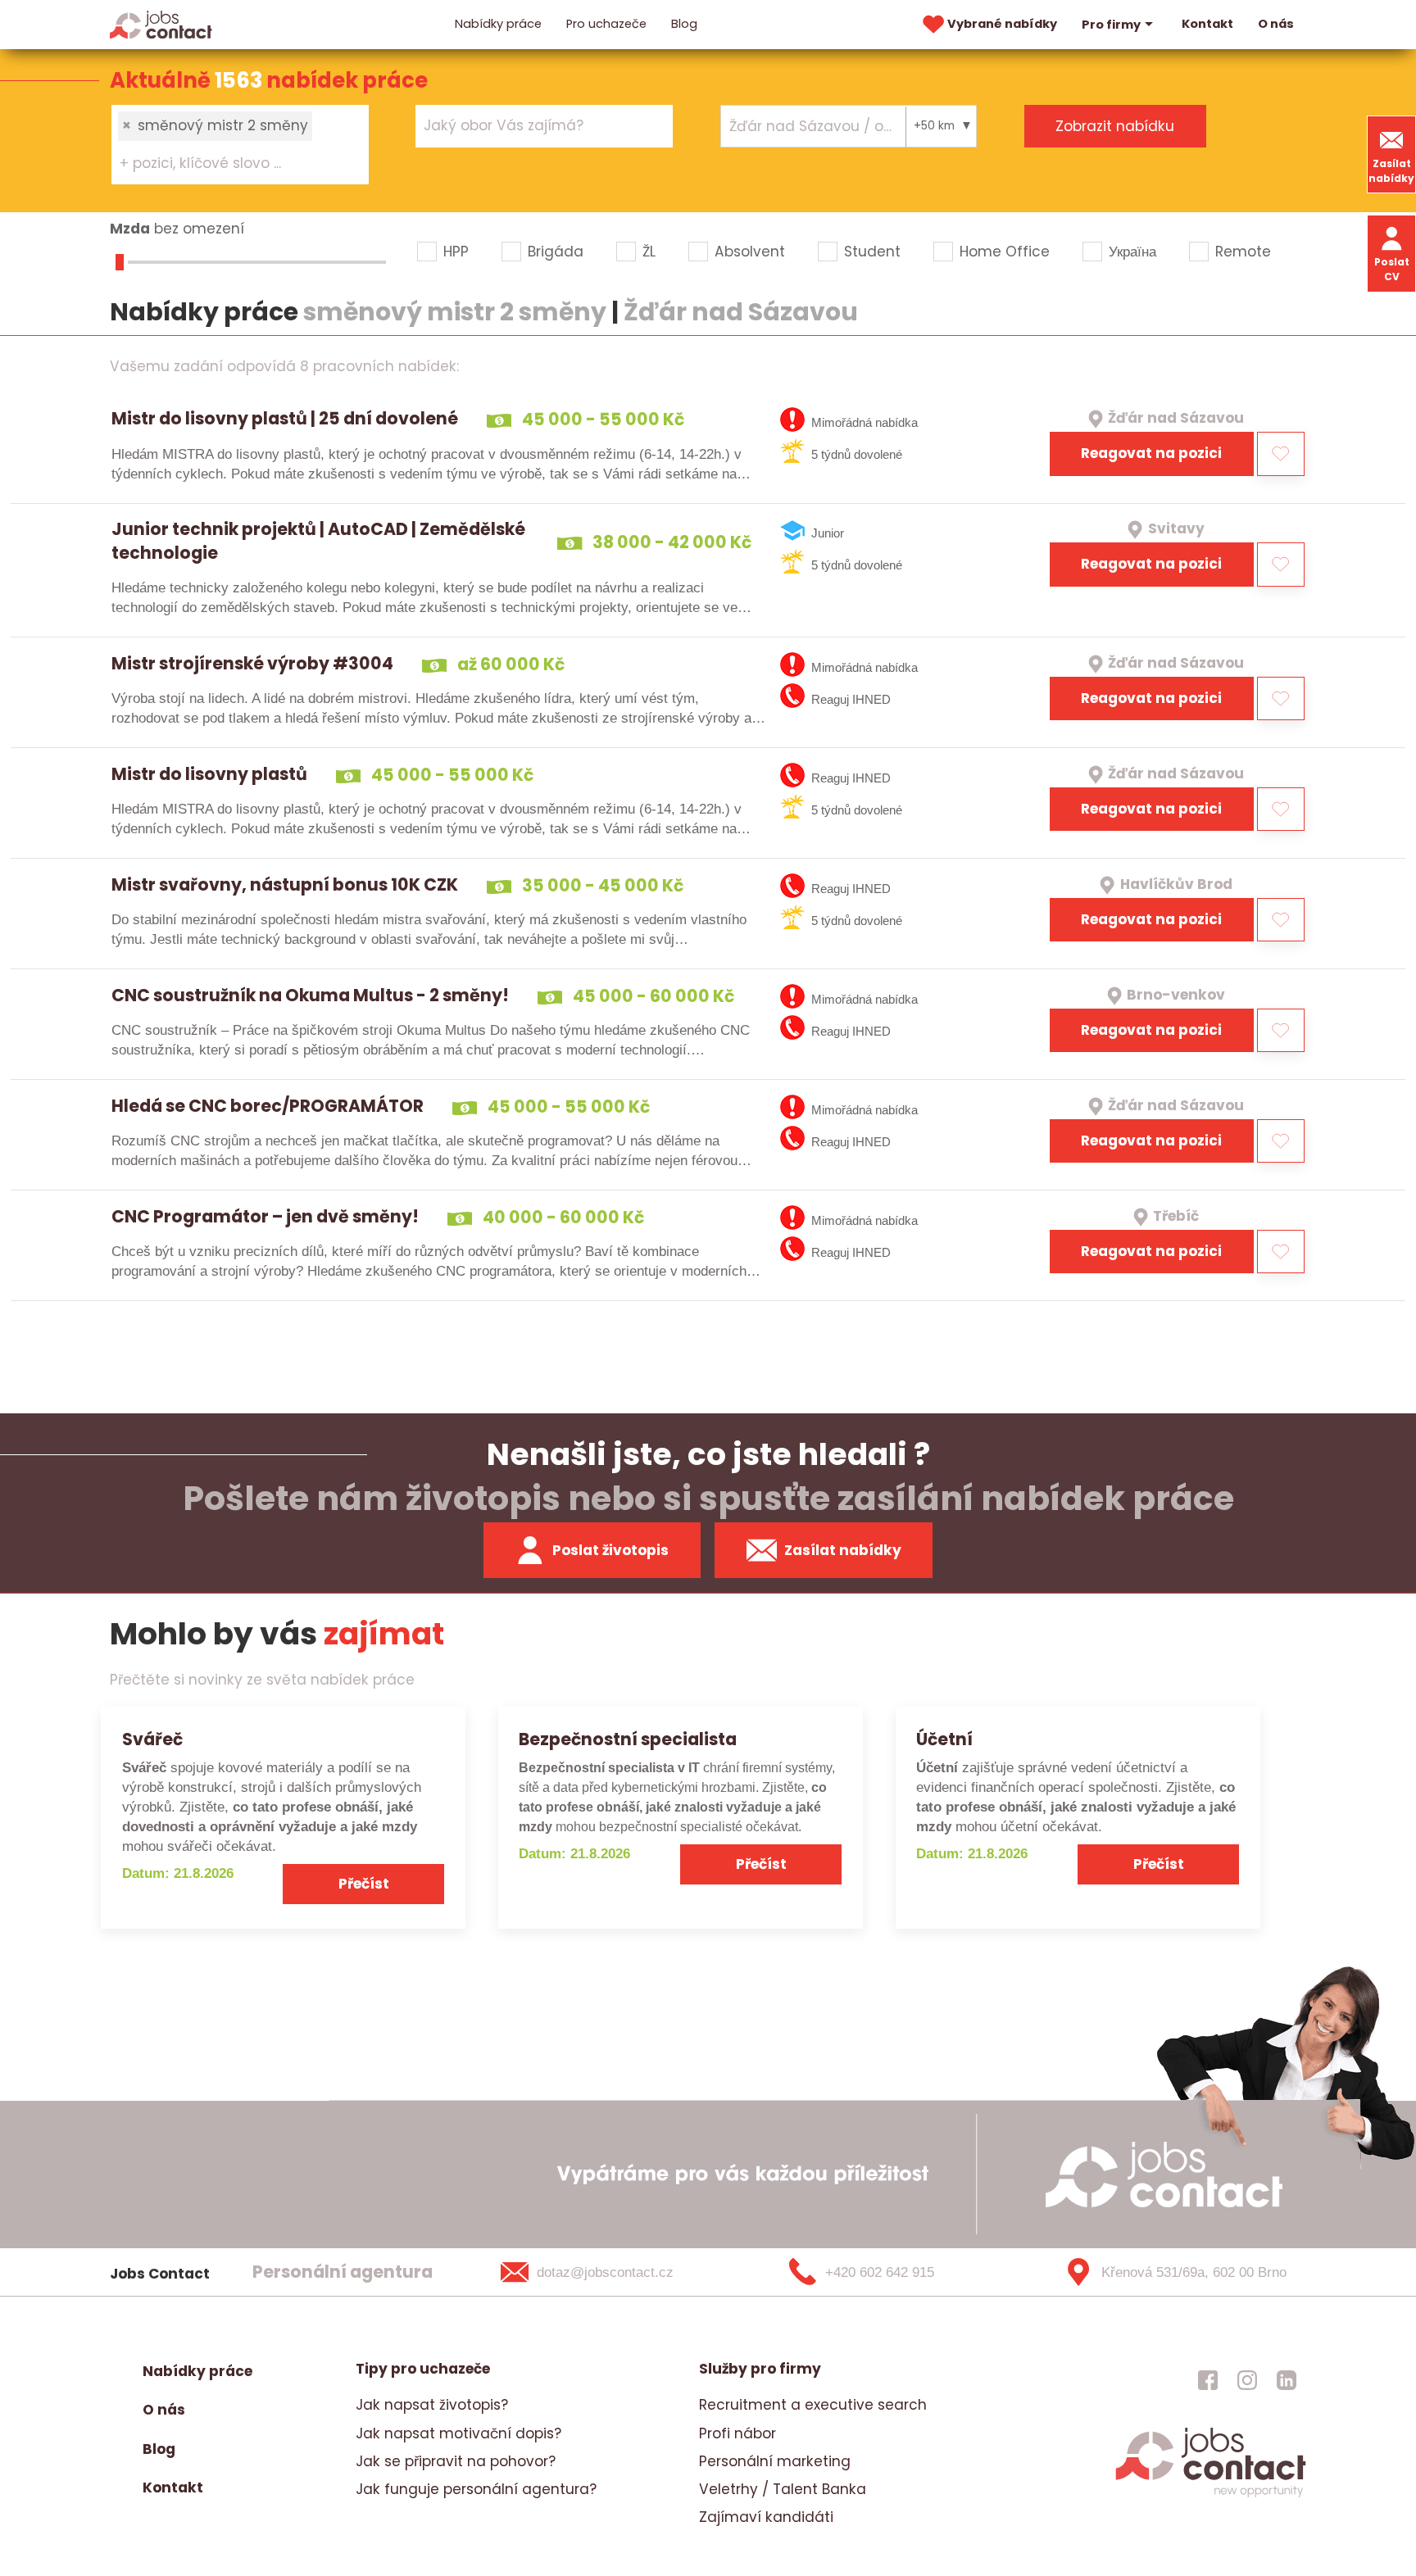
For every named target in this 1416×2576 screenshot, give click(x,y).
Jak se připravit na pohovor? (456, 2461)
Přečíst (364, 1884)
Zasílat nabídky (1391, 171)
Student (872, 252)
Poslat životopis (610, 1550)
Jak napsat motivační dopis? (458, 2433)
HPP (456, 252)
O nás (1276, 24)
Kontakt (1207, 24)
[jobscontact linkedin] (1287, 2379)
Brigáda (556, 252)
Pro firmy (1111, 25)
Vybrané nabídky (1002, 24)
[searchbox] (230, 164)
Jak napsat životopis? (432, 2405)
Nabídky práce (498, 24)
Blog (684, 24)
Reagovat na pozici (1151, 453)
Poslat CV (1392, 269)
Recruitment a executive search (813, 2405)
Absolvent (750, 252)
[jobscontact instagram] (1247, 2379)
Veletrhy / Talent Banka (783, 2489)
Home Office (1005, 252)
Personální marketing (775, 2461)
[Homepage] (161, 24)
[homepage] (1211, 2495)
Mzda (130, 229)
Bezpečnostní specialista (628, 1739)
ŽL (649, 252)
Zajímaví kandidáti (766, 2517)
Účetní (944, 1739)
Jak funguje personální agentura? (476, 2489)
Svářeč (152, 1739)
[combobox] (240, 144)
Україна (1132, 252)
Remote (1243, 252)
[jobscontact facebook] (1208, 2379)
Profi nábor (737, 2433)
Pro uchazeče (606, 24)
